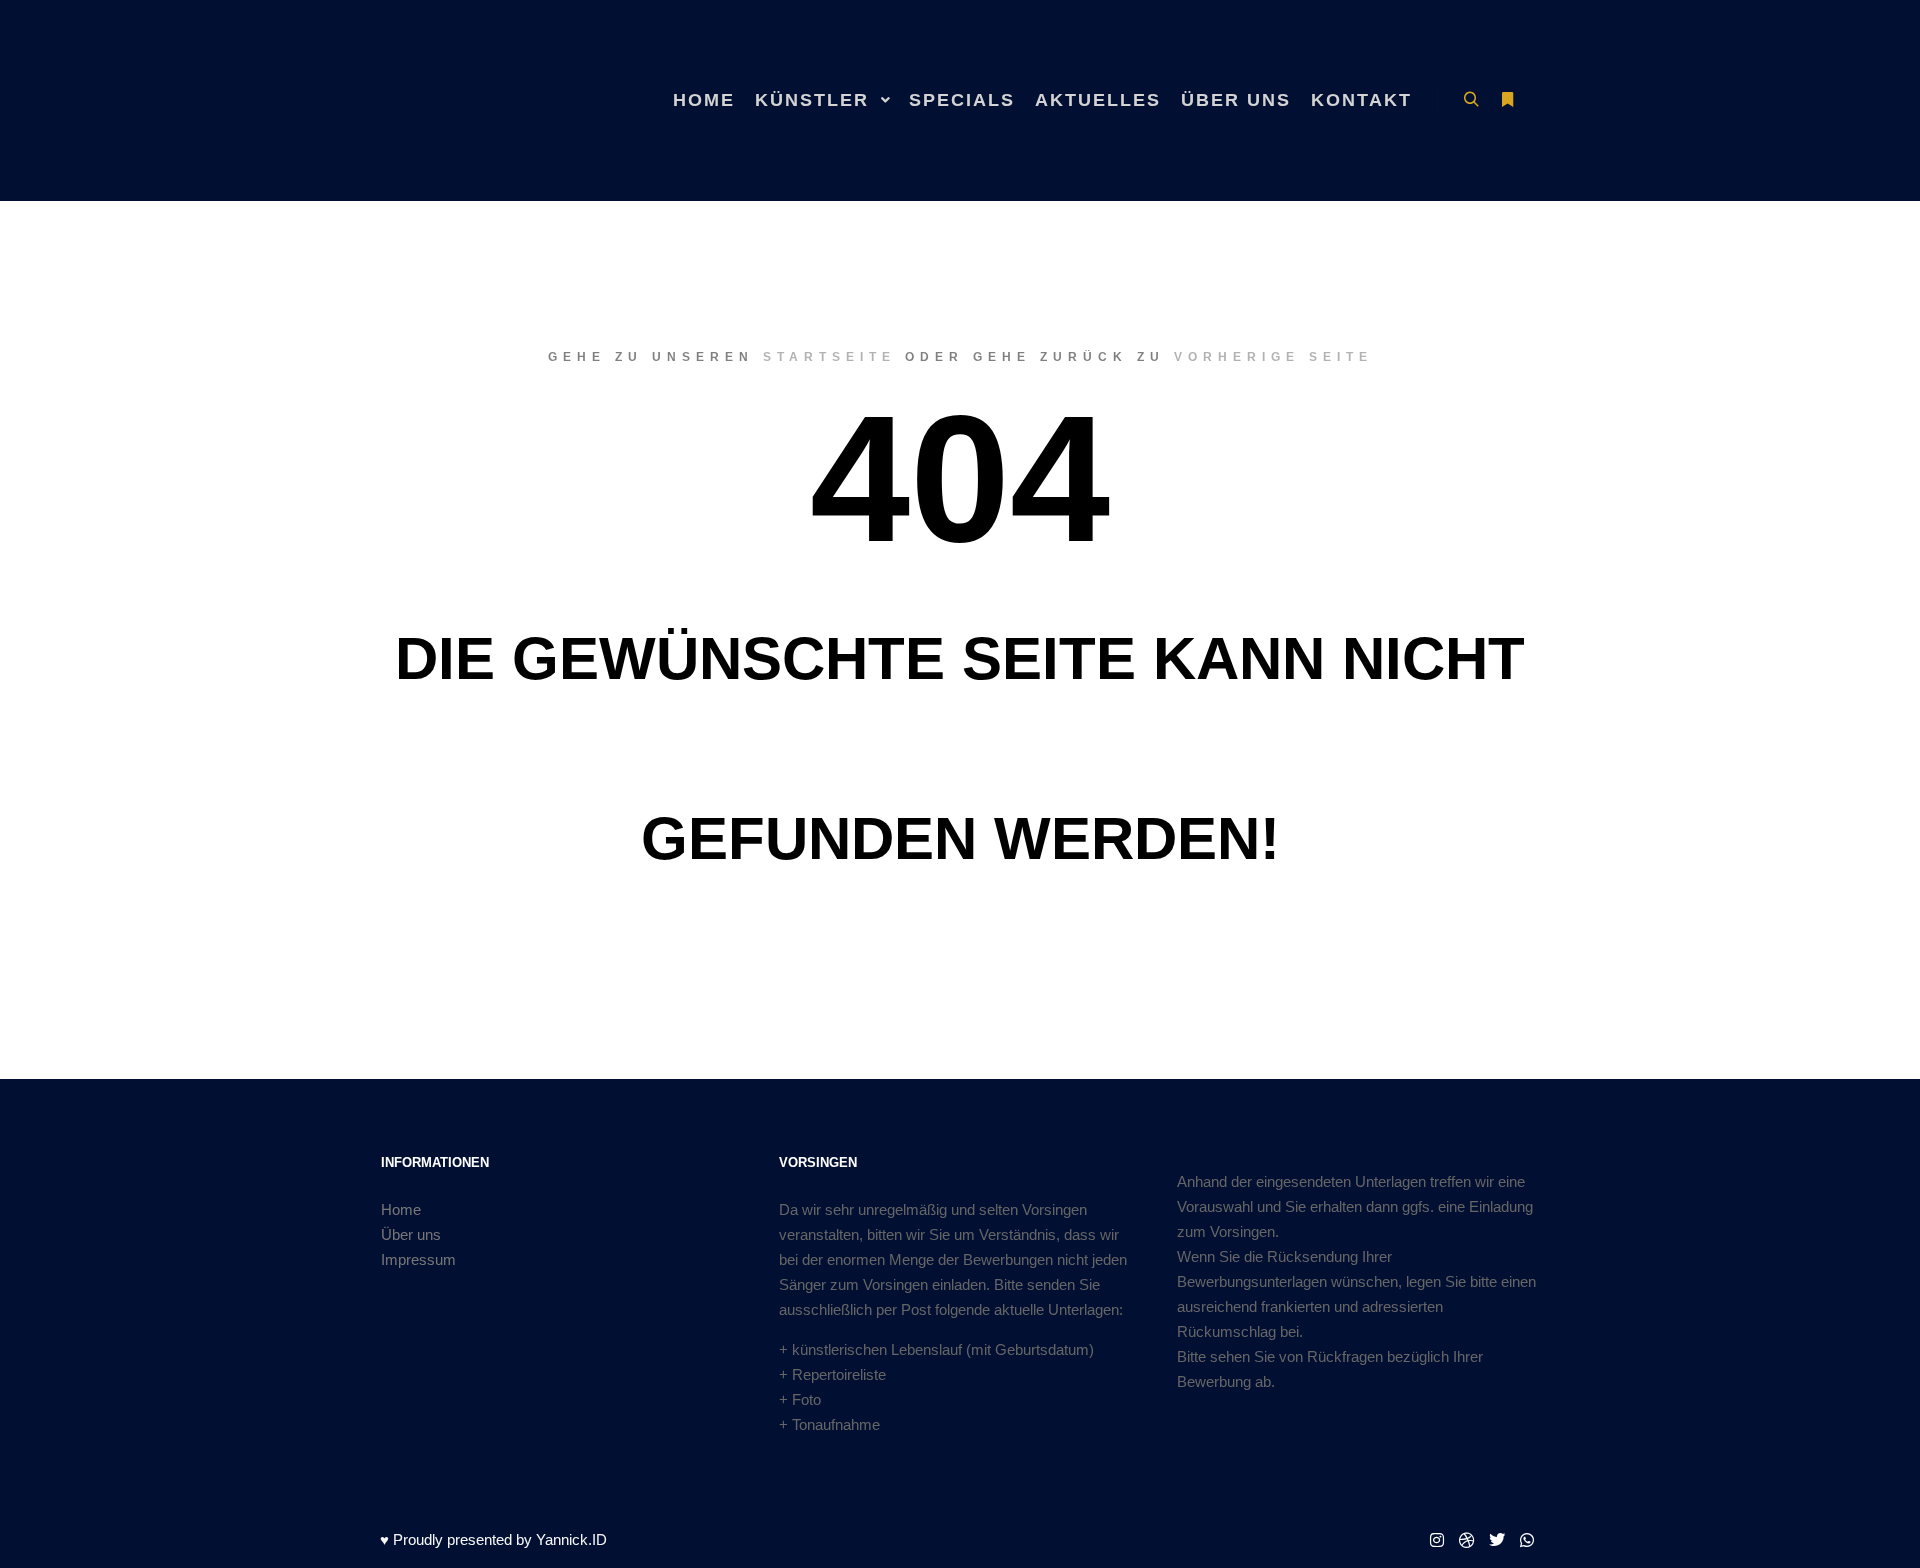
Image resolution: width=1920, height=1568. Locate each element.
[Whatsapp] (1527, 1540)
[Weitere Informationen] (1507, 100)
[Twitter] (1497, 1540)
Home (401, 1209)
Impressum (418, 1259)
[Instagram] (1437, 1540)
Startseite (829, 357)
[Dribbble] (1467, 1540)
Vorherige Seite (1273, 357)
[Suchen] (1471, 100)
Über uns (411, 1234)
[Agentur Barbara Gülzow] (480, 100)
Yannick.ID (571, 1539)
